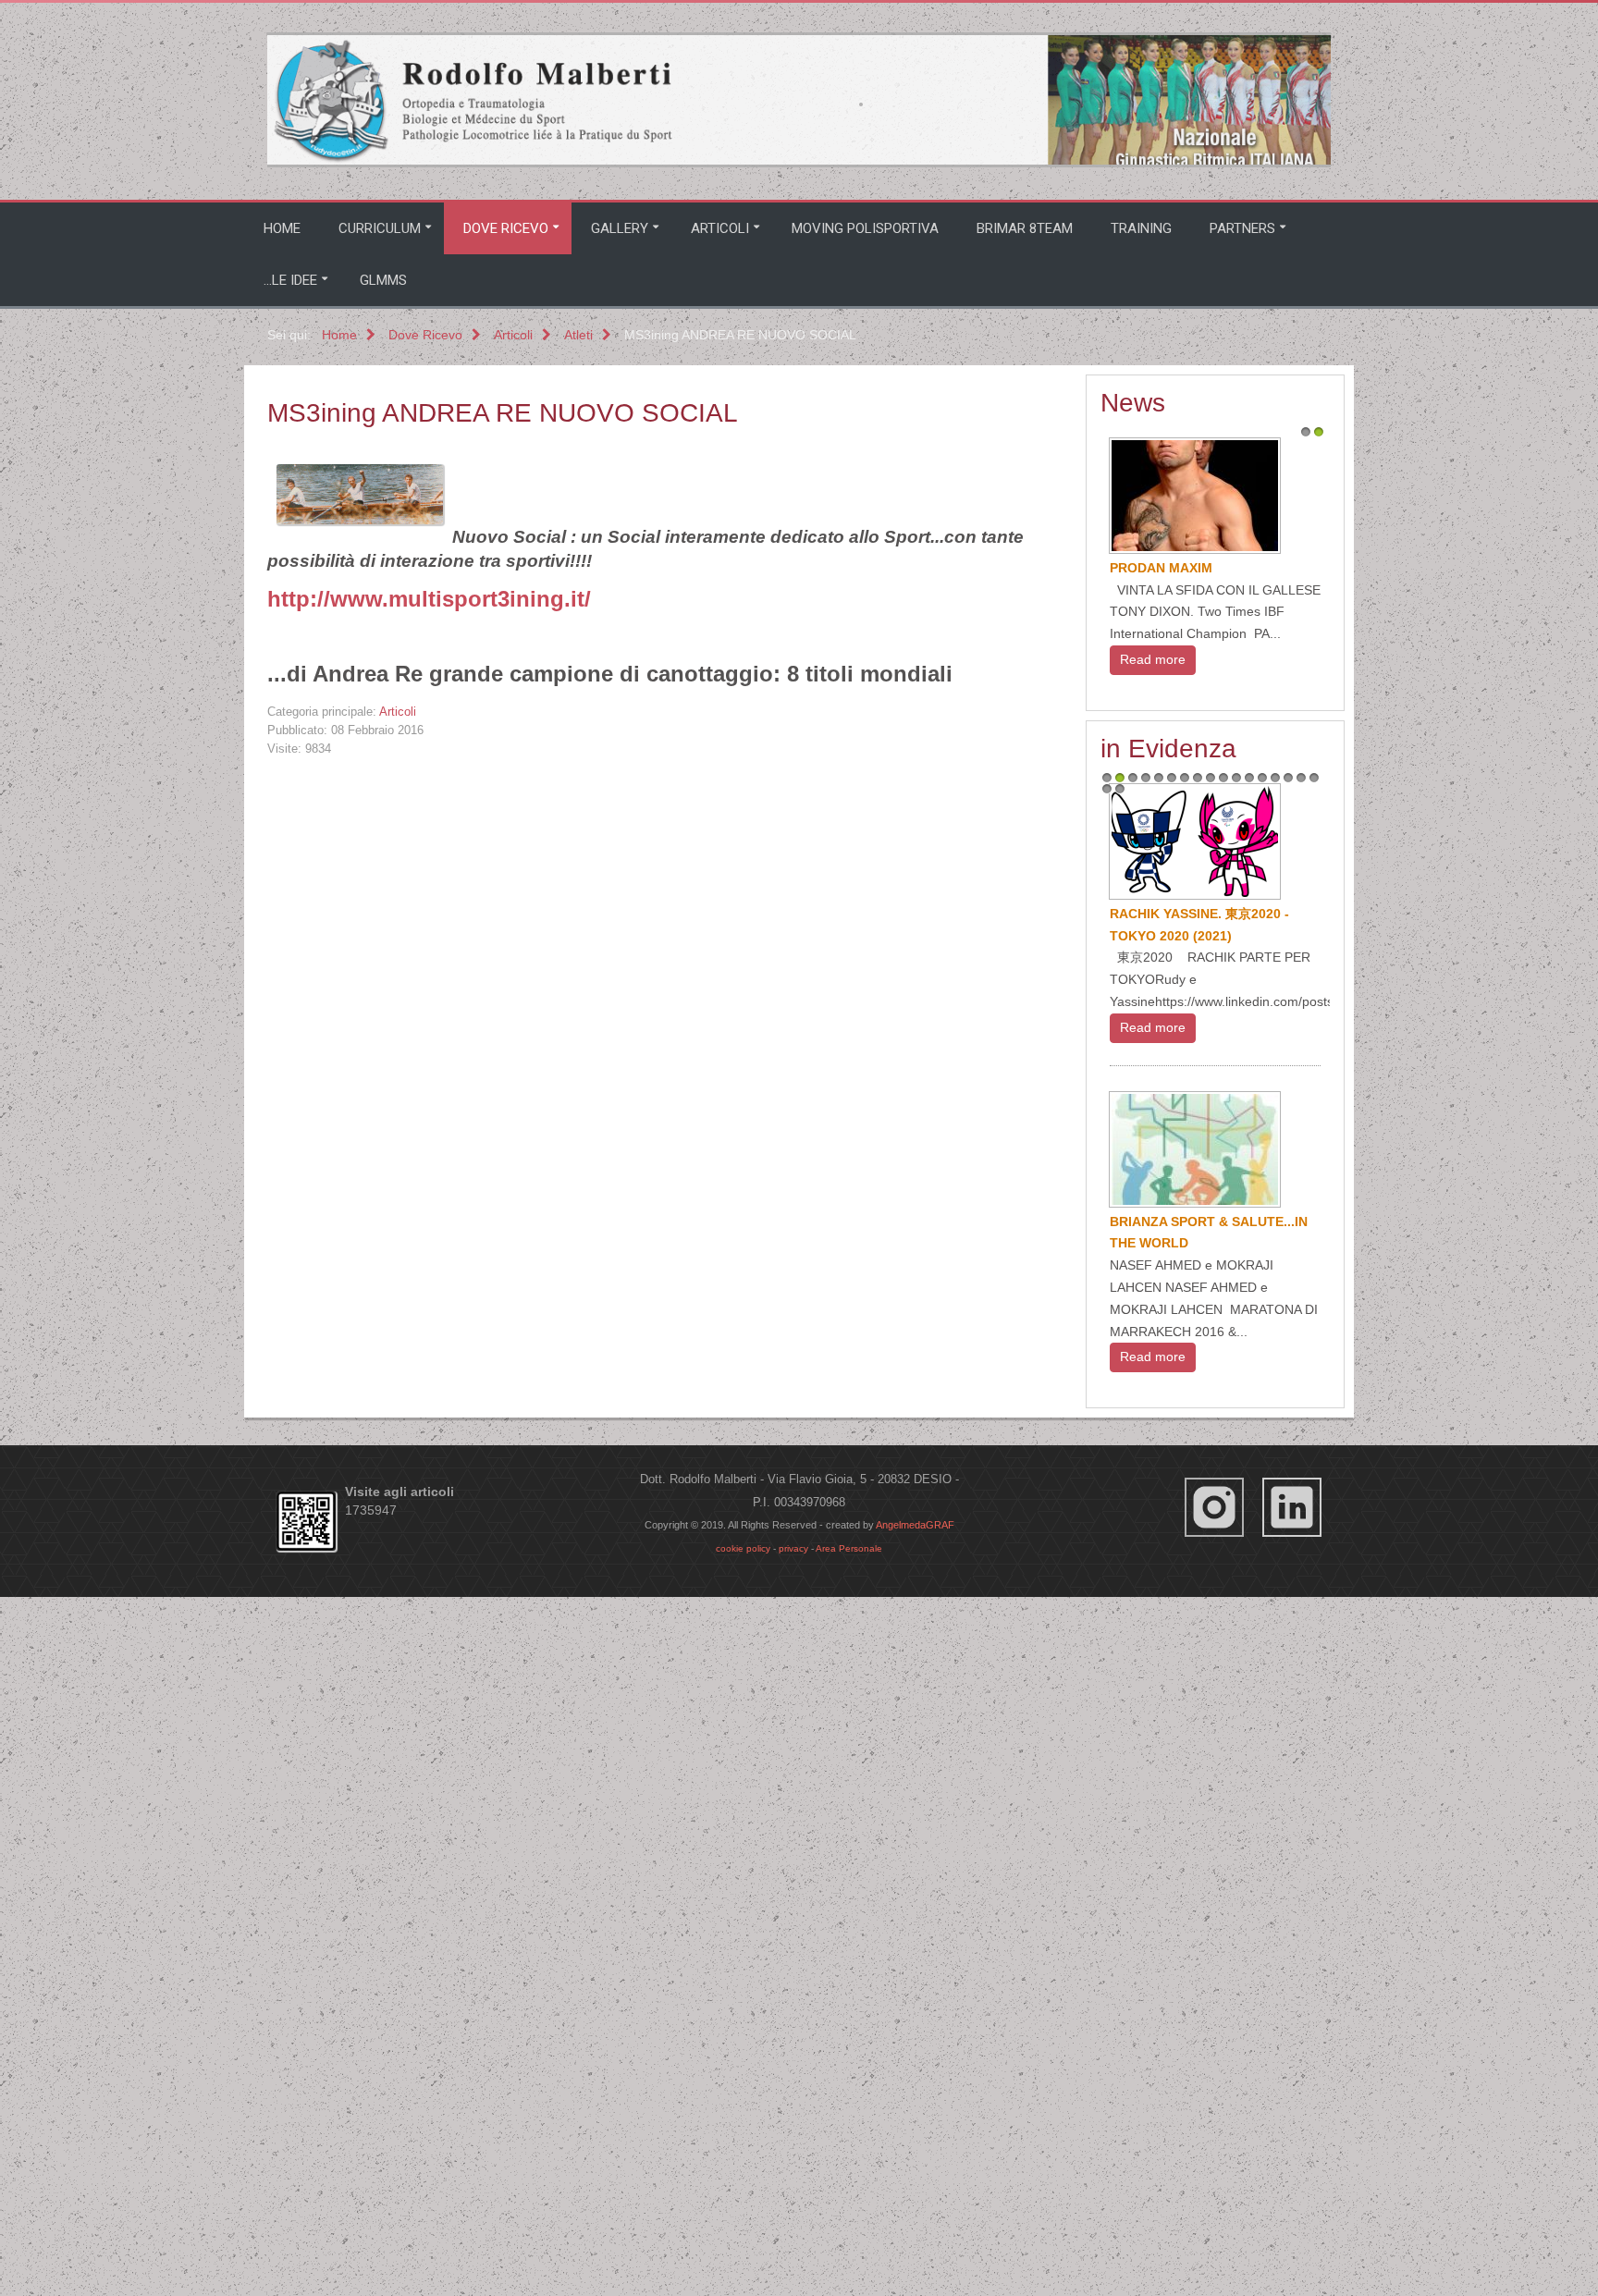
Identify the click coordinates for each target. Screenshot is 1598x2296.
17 (1314, 1394)
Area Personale (849, 2099)
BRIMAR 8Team (1025, 228)
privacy (793, 2099)
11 (1236, 1394)
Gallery (620, 228)
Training (1141, 228)
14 (1275, 1394)
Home (282, 228)
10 (1223, 1394)
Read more (1153, 681)
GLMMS (383, 280)
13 (1262, 1394)
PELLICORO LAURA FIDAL (1193, 1205)
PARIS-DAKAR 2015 (1171, 1529)
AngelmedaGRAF (915, 2075)
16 (1301, 1394)
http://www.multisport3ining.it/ (429, 599)
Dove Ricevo (506, 228)
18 (1107, 1405)
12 (1249, 1394)
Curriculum (380, 228)
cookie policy (743, 2099)
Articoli (720, 228)
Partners (1242, 228)
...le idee (290, 280)
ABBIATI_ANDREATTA (1179, 568)
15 (1288, 1394)
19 (1120, 1405)
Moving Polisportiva (865, 228)
